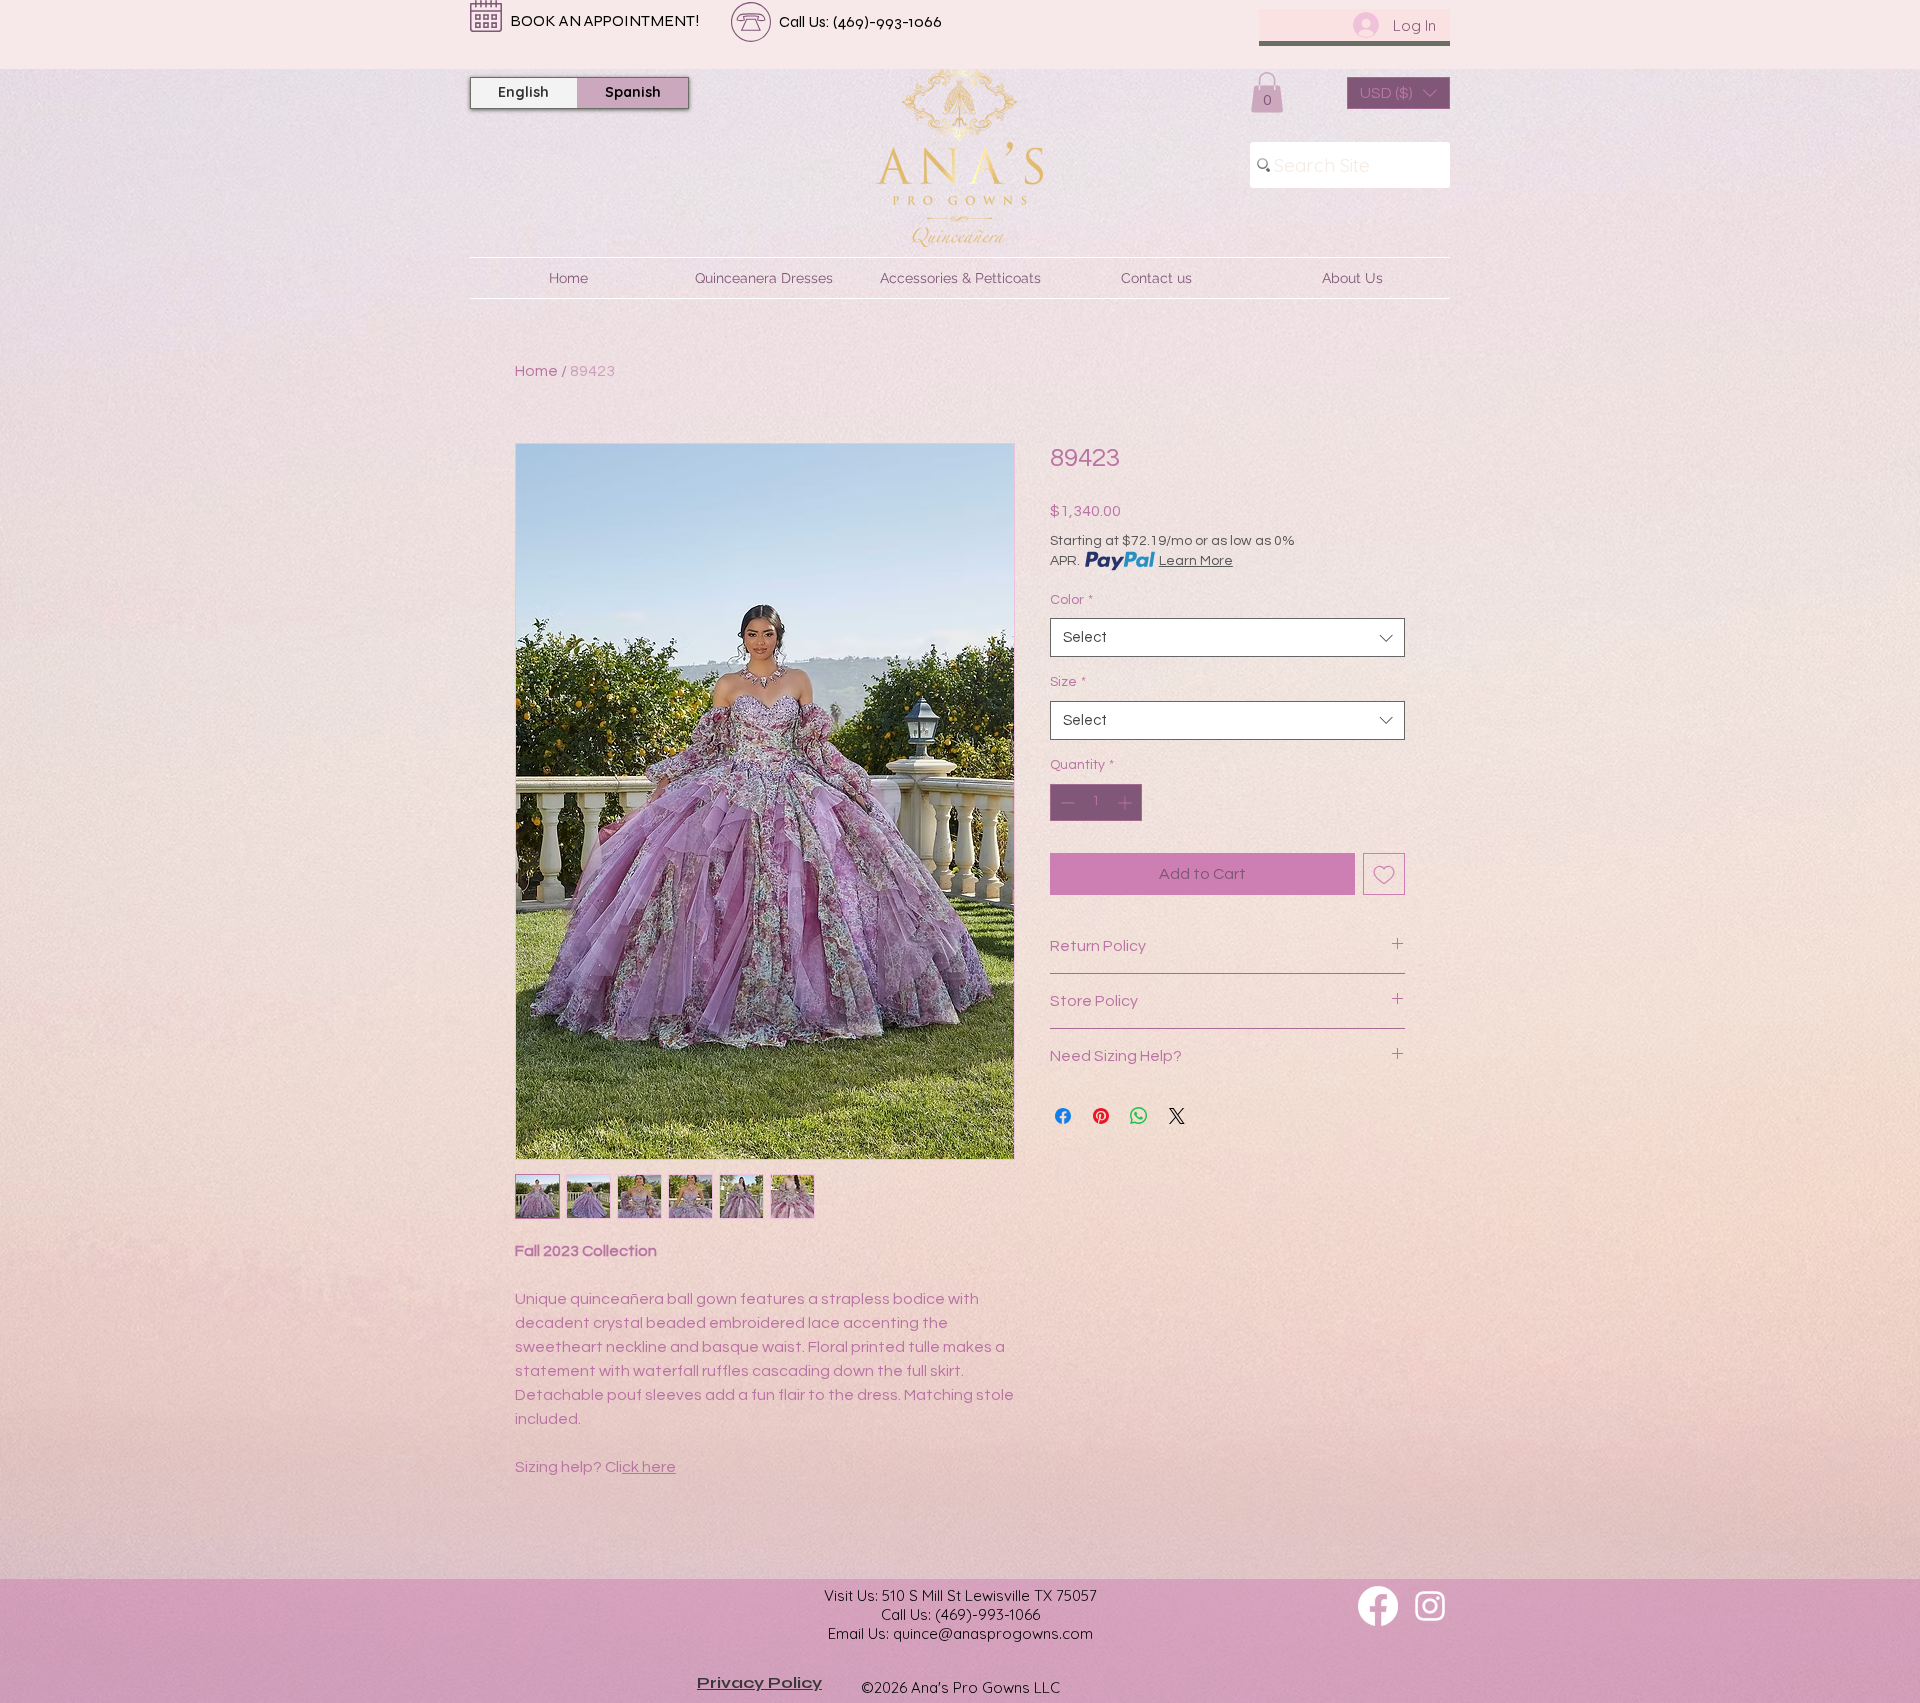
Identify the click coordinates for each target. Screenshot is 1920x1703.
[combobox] (1227, 637)
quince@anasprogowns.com (993, 1633)
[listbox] (1398, 93)
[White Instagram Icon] (1430, 1606)
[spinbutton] (1096, 802)
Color (1071, 600)
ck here (649, 1467)
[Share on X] (1177, 1116)
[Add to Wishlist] (1384, 874)
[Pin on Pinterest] (1101, 1116)
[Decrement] (1065, 802)
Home (536, 371)
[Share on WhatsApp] (1139, 1116)
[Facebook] (1378, 1606)
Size (1068, 682)
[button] (1267, 92)
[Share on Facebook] (1063, 1116)
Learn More (1196, 561)
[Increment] (1126, 802)
